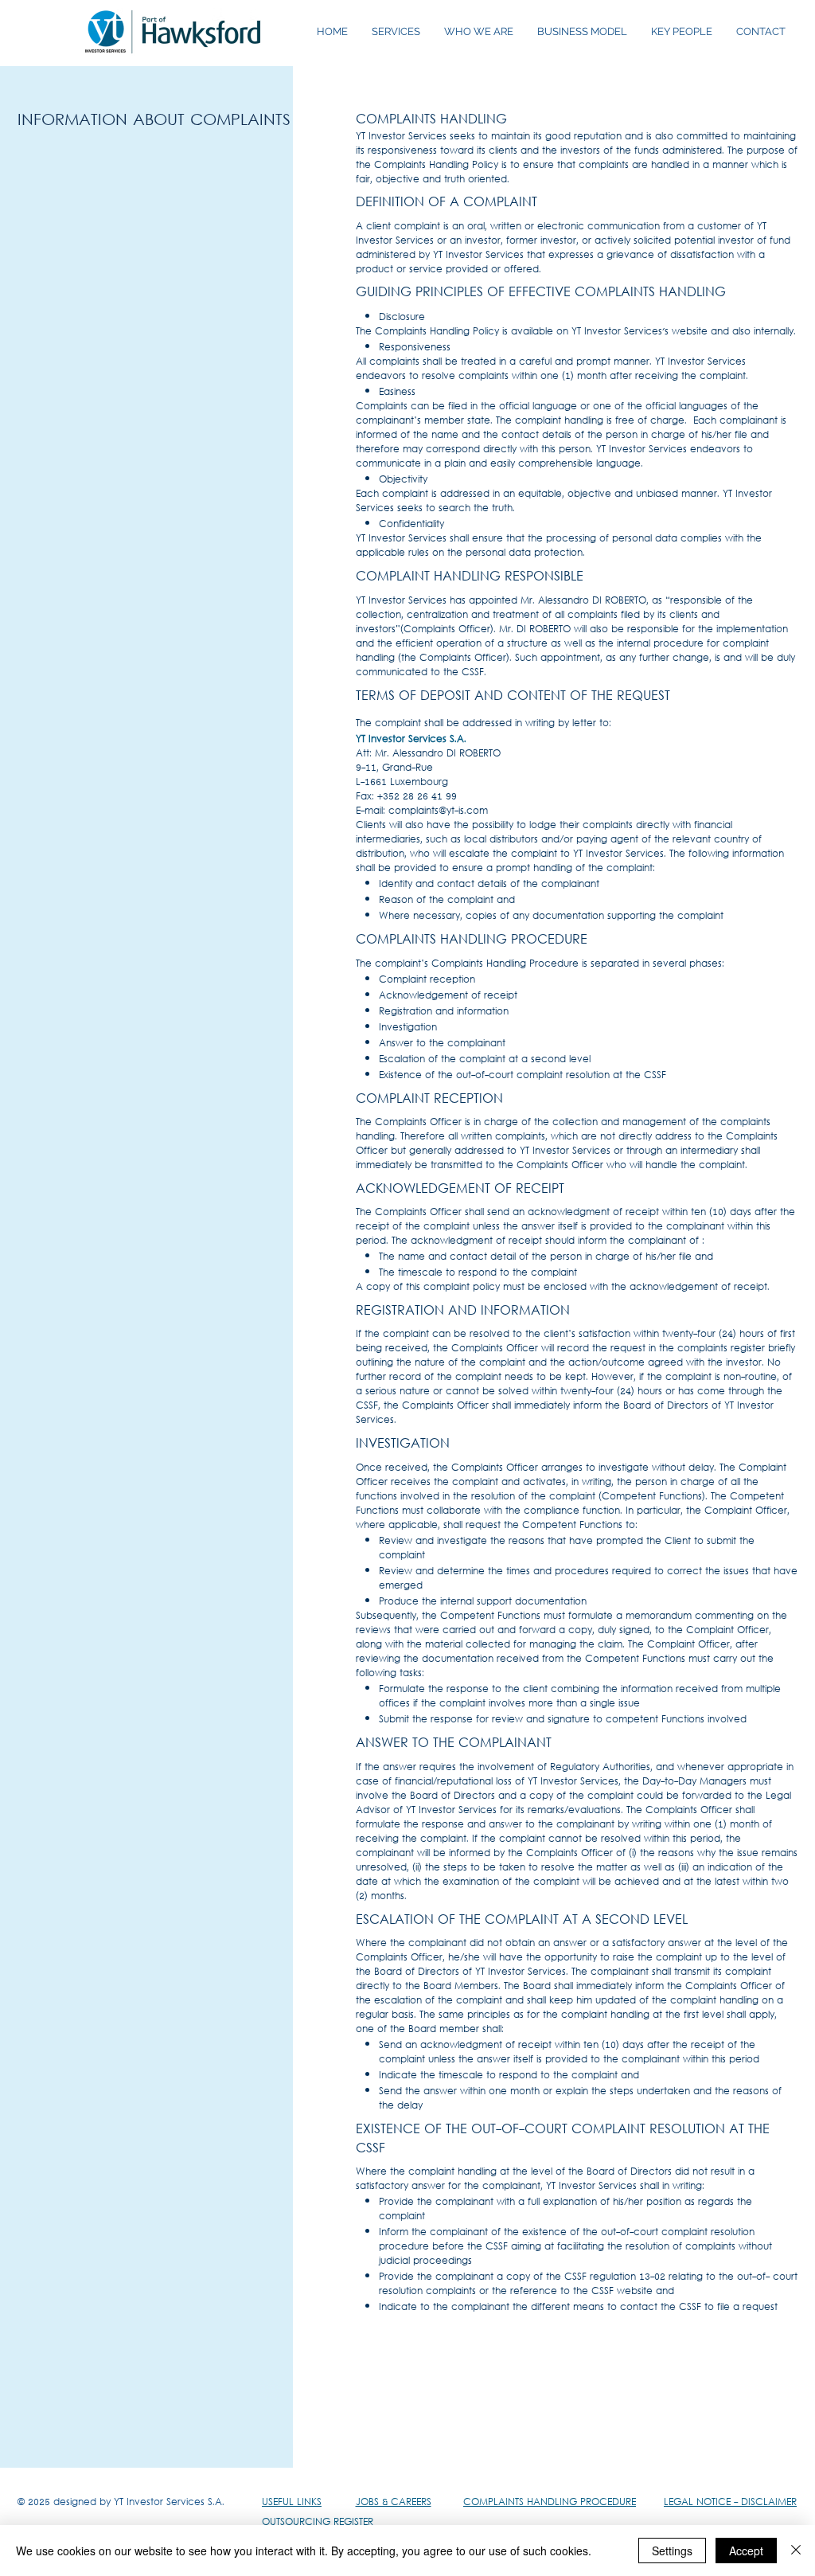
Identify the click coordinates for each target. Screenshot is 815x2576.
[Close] (796, 2551)
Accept (746, 2551)
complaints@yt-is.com (438, 811)
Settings (672, 2551)
